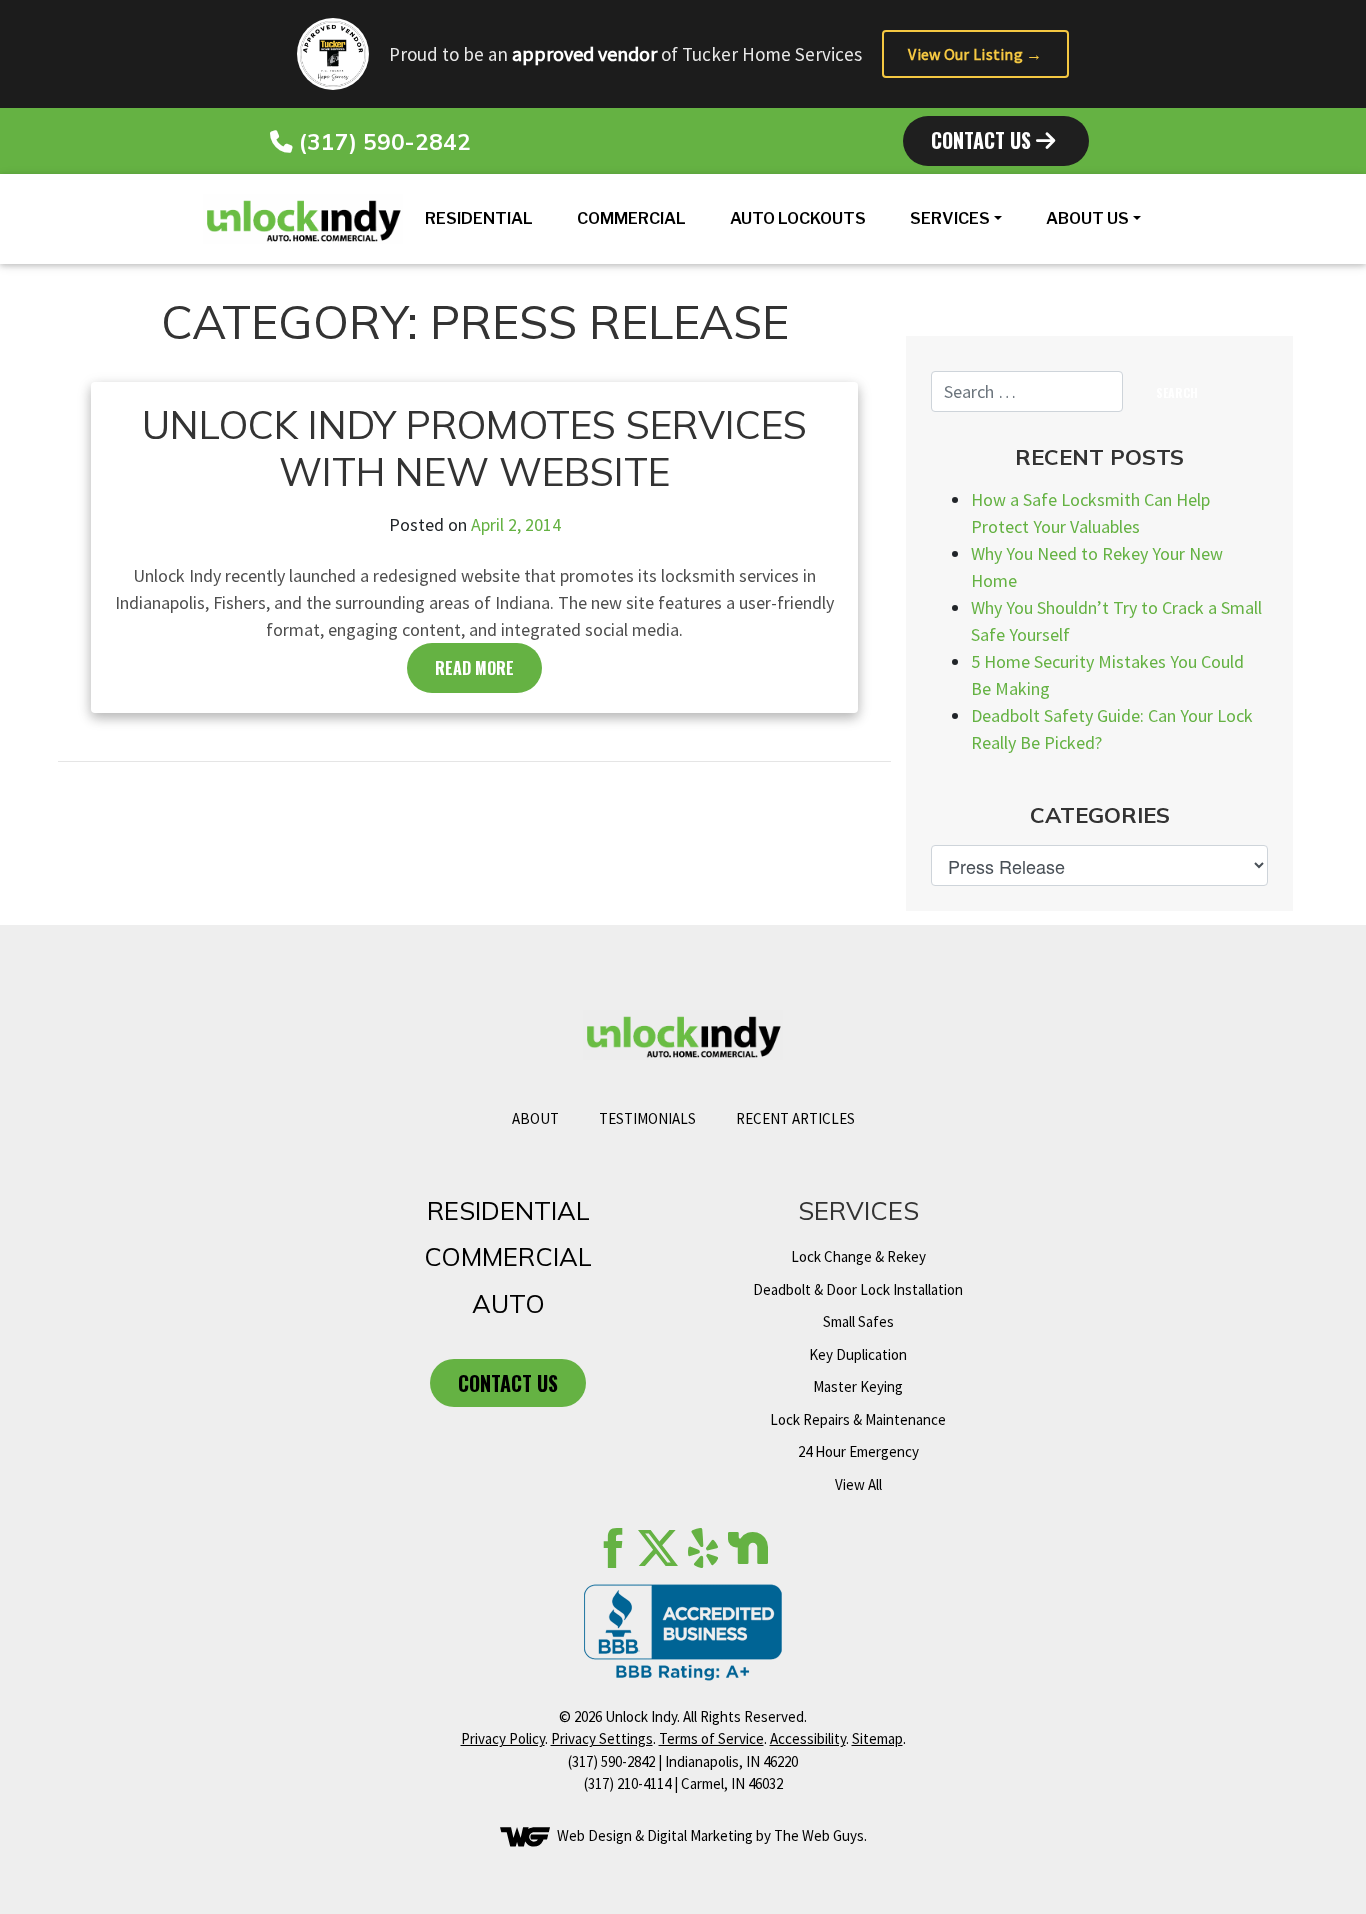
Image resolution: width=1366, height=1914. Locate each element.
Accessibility (808, 1738)
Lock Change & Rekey (858, 1256)
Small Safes (858, 1321)
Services (950, 218)
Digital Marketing (700, 1835)
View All (858, 1484)
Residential (479, 218)
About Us (1087, 218)
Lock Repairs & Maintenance (858, 1419)
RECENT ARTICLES (795, 1118)
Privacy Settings (602, 1738)
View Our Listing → (975, 54)
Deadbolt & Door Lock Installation (858, 1289)
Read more (474, 668)
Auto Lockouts (798, 218)
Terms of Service (711, 1738)
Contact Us (983, 140)
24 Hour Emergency (858, 1451)
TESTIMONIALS (647, 1118)
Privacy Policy (503, 1738)
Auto (508, 1303)
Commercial (631, 218)
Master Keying (858, 1386)
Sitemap (877, 1738)
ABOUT (535, 1118)
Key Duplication (858, 1354)
